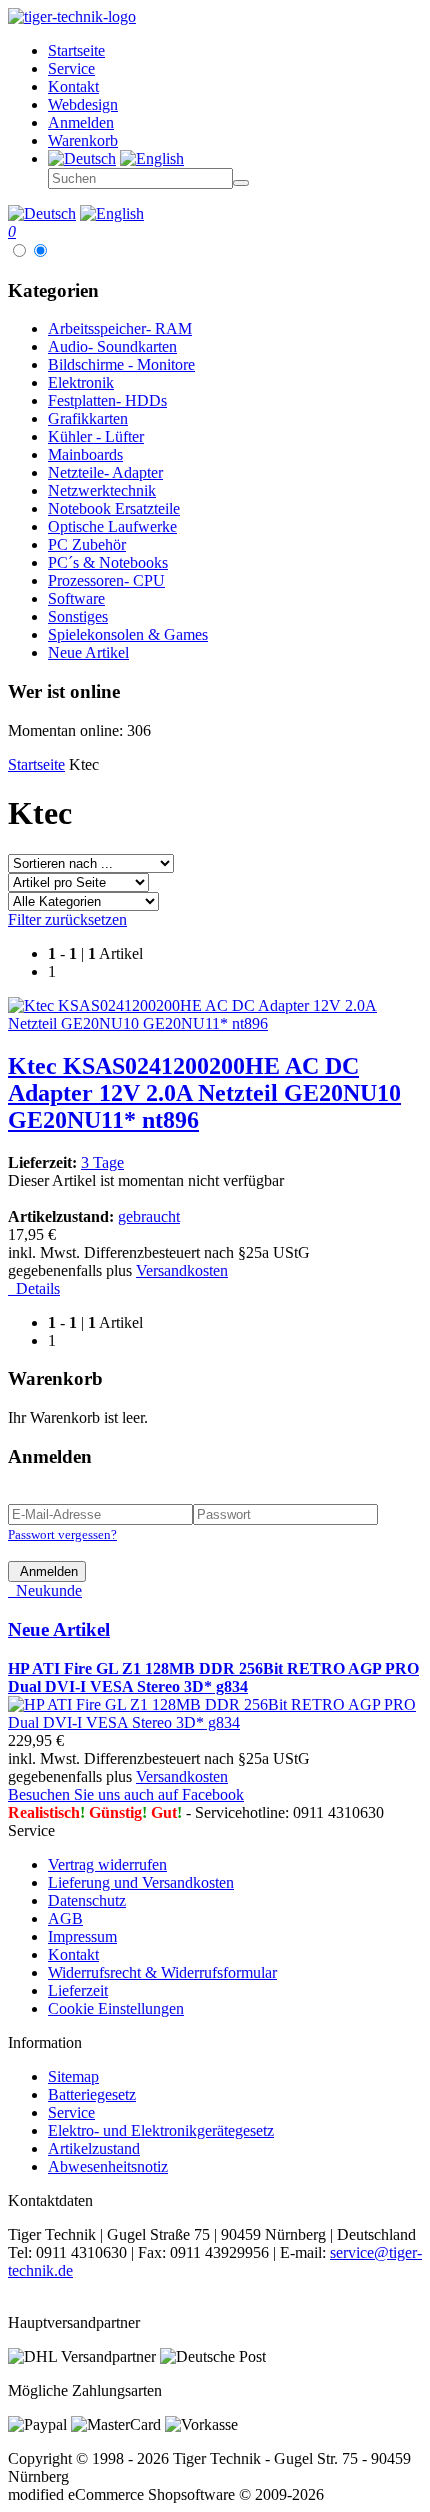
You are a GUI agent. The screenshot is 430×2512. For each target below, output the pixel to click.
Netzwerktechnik (102, 490)
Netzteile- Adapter (105, 472)
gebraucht (149, 1216)
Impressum (82, 1936)
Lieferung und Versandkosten (141, 1882)
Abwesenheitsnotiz (108, 2166)
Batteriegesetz (92, 2094)
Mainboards (85, 454)
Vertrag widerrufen (107, 1864)
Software (76, 598)
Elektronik (81, 382)
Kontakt (73, 1954)
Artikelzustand (94, 2148)
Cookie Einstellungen (116, 2008)
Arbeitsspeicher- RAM (120, 328)
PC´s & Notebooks (108, 562)
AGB (65, 1918)
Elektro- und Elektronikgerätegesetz (161, 2130)
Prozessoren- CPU (106, 580)
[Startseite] (72, 16)
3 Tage (102, 1162)
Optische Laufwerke (112, 526)
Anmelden (47, 1571)
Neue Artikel (88, 652)
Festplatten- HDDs (107, 400)
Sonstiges (78, 616)
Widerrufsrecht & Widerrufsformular (162, 1972)
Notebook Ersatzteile (114, 508)
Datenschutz (87, 1900)
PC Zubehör (87, 544)
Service (71, 2112)
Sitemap (73, 2076)
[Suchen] (241, 183)
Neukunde (45, 1590)
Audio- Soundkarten (112, 346)
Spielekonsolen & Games (128, 634)
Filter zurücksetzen (67, 919)
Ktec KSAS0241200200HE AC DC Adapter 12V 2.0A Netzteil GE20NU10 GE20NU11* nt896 (204, 1093)
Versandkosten (182, 1270)
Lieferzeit (78, 1990)
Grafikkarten (88, 418)
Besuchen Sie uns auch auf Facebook (126, 1794)
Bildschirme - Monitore (121, 364)
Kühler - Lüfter (96, 436)
